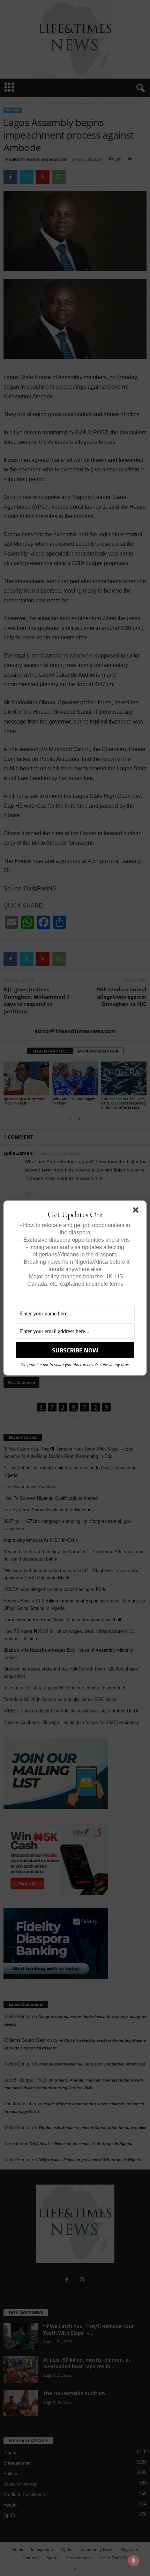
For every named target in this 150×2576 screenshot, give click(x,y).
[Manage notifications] (134, 2561)
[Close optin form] (137, 1211)
